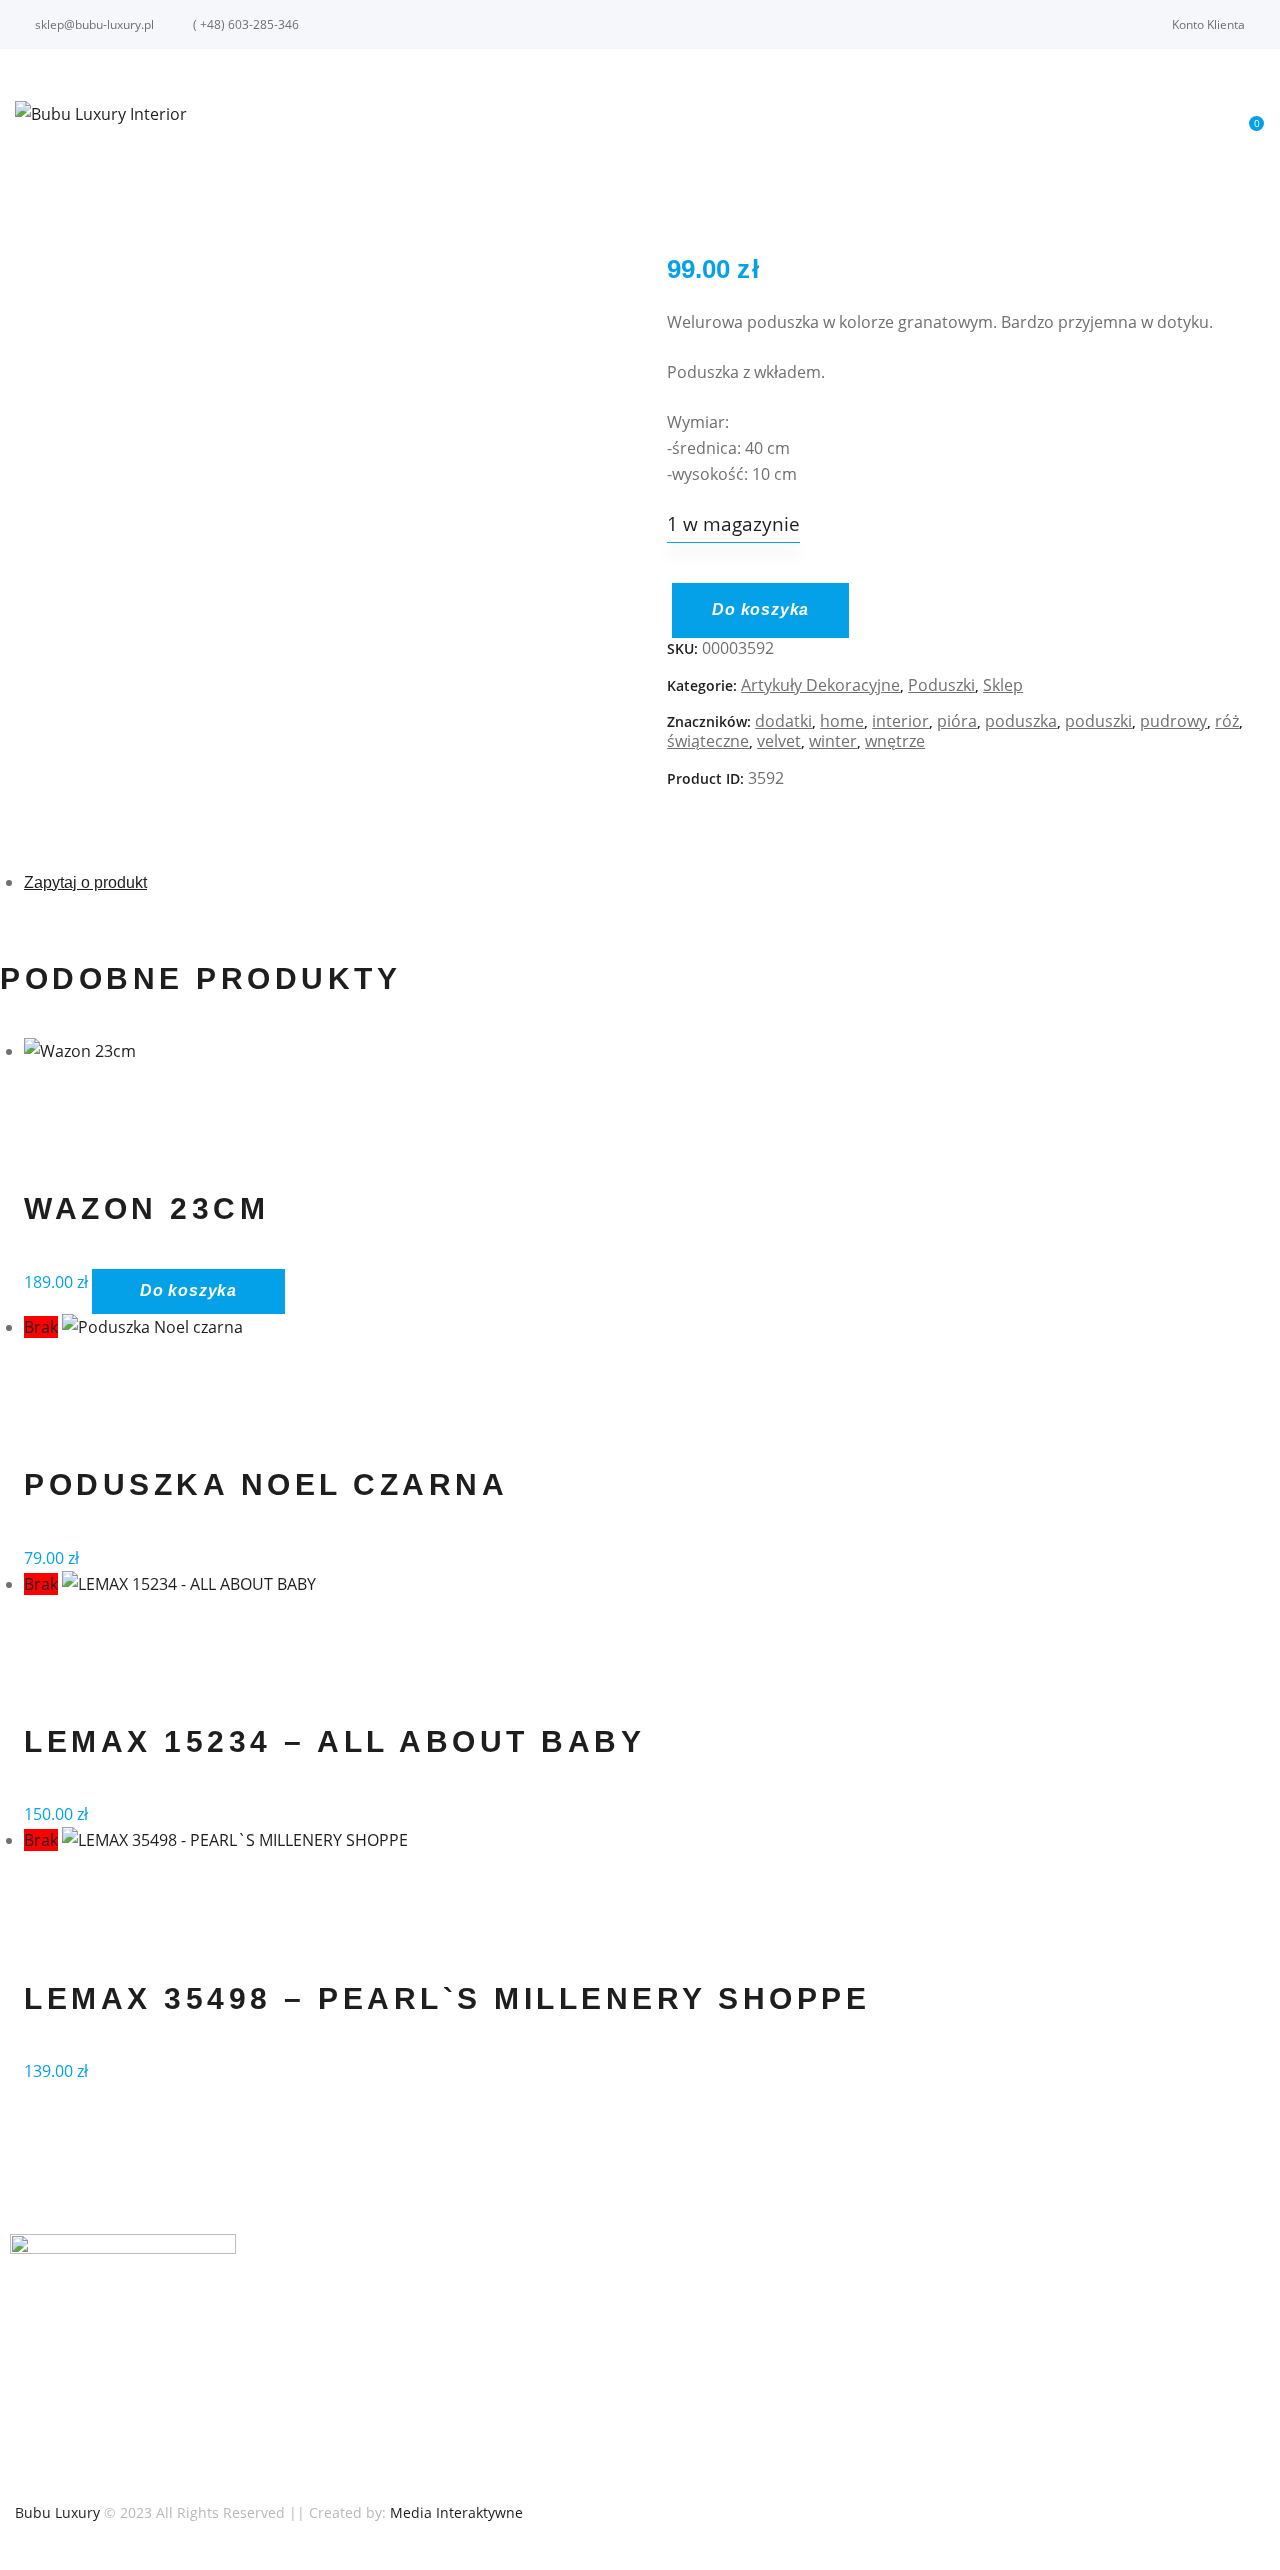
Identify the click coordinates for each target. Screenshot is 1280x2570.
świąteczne (708, 741)
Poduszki (941, 685)
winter (833, 741)
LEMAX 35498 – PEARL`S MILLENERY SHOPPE (447, 1998)
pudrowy (1173, 721)
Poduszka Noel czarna (266, 1484)
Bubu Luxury (57, 2512)
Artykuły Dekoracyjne (820, 685)
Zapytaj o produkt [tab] (85, 882)
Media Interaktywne (456, 2512)
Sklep (1003, 685)
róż (1227, 721)
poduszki (1098, 721)
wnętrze (895, 741)
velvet (779, 741)
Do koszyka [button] (188, 1290)
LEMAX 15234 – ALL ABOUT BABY (334, 1741)
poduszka (1021, 721)
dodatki (783, 721)
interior (900, 721)
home (842, 721)
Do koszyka (760, 609)
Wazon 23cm (146, 1208)
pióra (957, 721)
